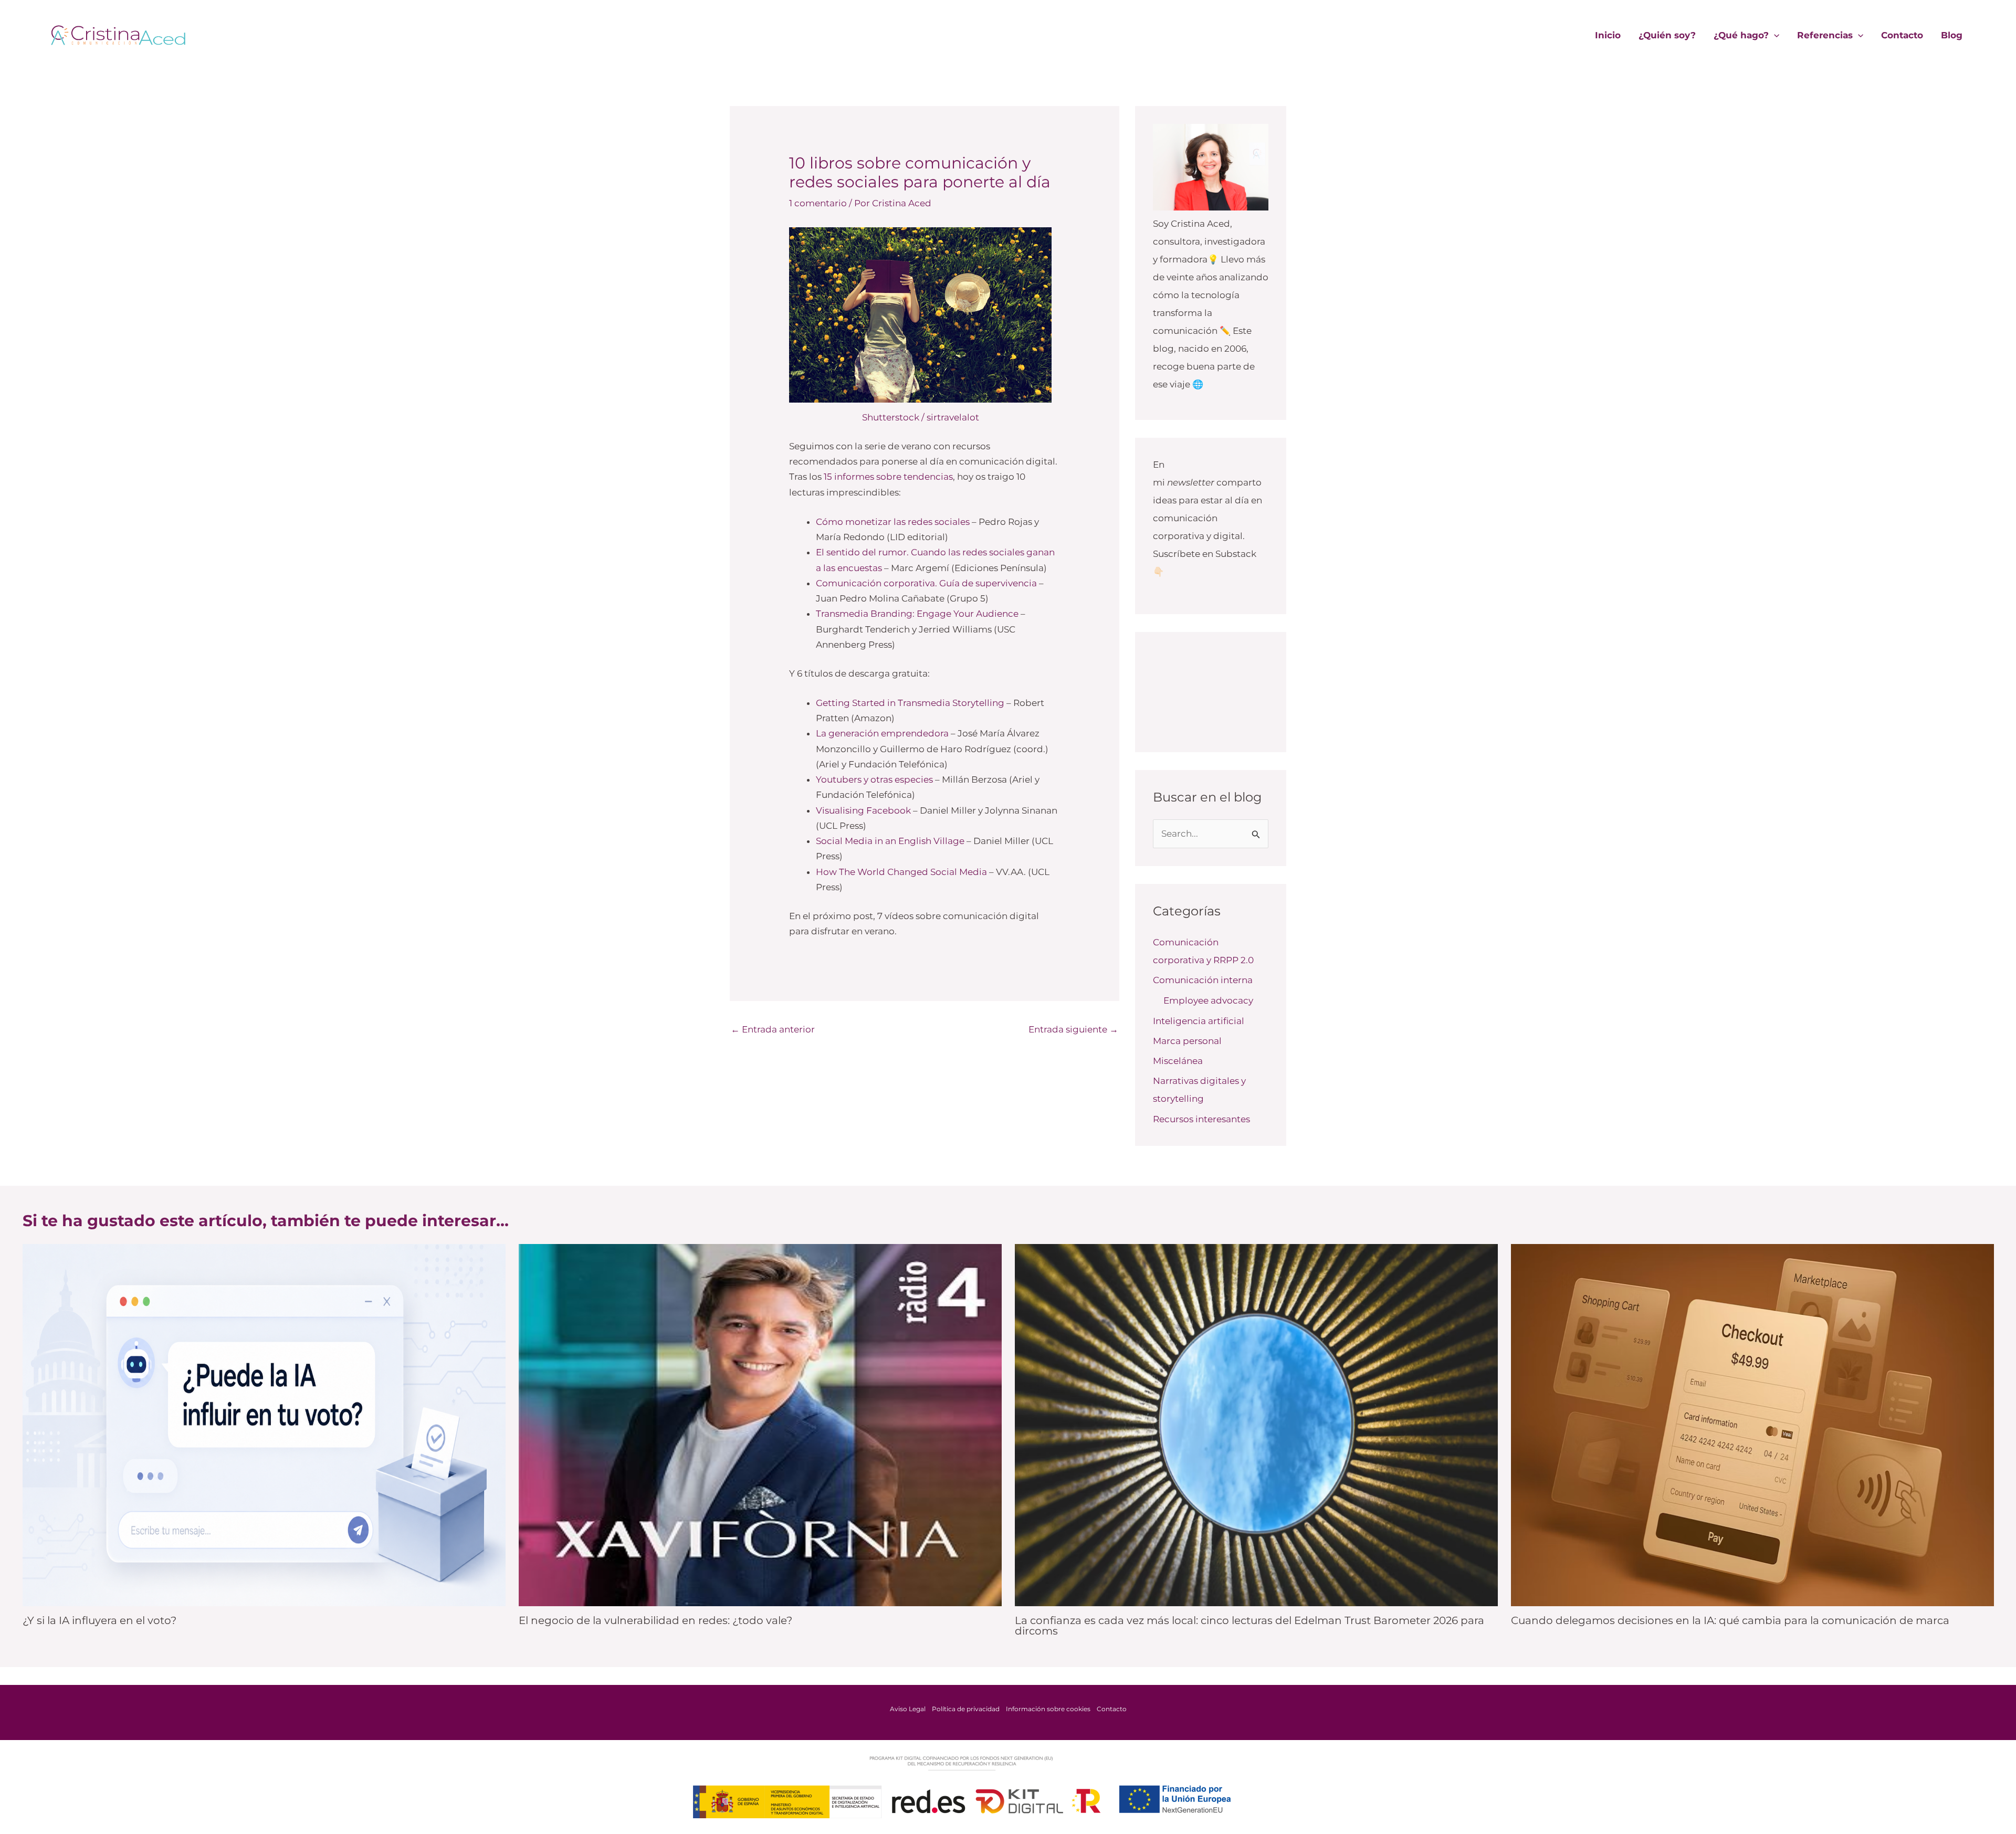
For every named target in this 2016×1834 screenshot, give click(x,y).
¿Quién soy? (1667, 35)
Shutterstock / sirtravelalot (921, 417)
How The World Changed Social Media (901, 872)
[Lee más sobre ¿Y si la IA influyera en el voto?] (264, 1424)
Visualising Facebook (863, 810)
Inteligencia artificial (1199, 1021)
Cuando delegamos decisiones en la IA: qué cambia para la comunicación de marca (1730, 1620)
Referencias (1825, 35)
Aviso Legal (908, 1709)
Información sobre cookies (1048, 1709)
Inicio (1608, 35)
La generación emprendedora (882, 733)
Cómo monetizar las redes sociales (893, 522)
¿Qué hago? (1741, 35)
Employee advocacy (1208, 1000)
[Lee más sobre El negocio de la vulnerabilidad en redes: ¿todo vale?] (760, 1424)
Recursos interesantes (1201, 1119)
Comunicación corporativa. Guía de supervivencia (926, 583)
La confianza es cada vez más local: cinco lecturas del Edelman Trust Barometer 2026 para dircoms (1249, 1626)
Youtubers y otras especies (874, 779)
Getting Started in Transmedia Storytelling (910, 703)
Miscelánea (1178, 1061)
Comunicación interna (1203, 980)
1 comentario (818, 203)
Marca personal (1187, 1041)
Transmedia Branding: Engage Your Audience (917, 614)
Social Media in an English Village (890, 841)
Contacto (1902, 35)
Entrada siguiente (1073, 1029)
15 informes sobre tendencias (888, 477)
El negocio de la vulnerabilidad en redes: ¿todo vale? (655, 1620)
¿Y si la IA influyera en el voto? (99, 1620)
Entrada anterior (773, 1029)
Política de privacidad (966, 1709)
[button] (1774, 35)
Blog (1952, 35)
